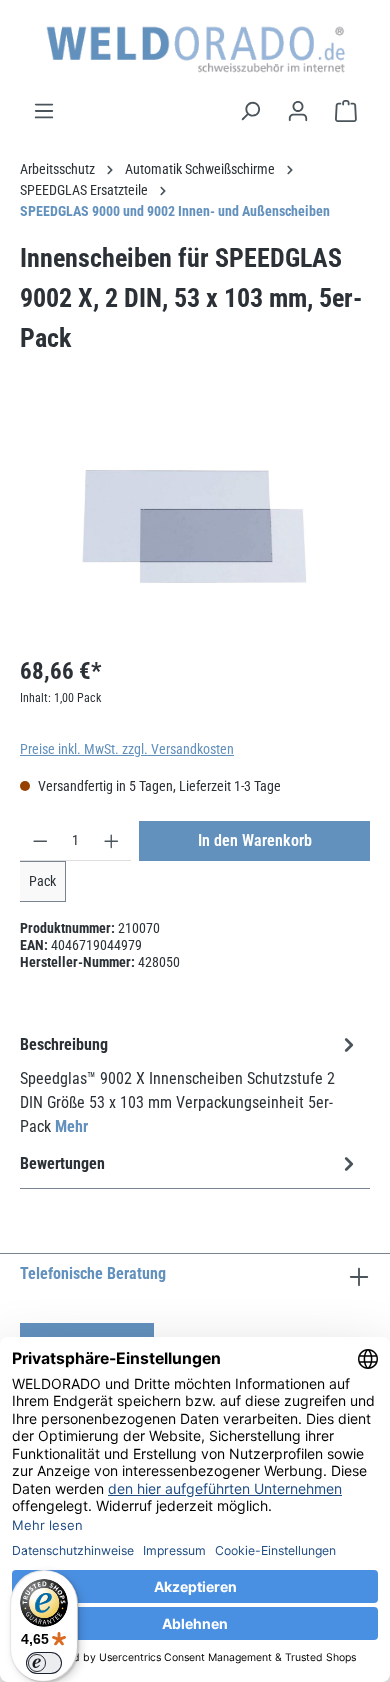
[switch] (44, 1663)
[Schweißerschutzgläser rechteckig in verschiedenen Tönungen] (194, 526)
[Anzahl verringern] (40, 841)
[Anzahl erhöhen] (111, 841)
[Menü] (44, 111)
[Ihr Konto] (298, 111)
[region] (195, 526)
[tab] (190, 1084)
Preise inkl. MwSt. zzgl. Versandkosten (127, 749)
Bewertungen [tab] (62, 1163)
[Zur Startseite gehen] (195, 49)
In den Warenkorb (255, 840)
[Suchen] (250, 111)
